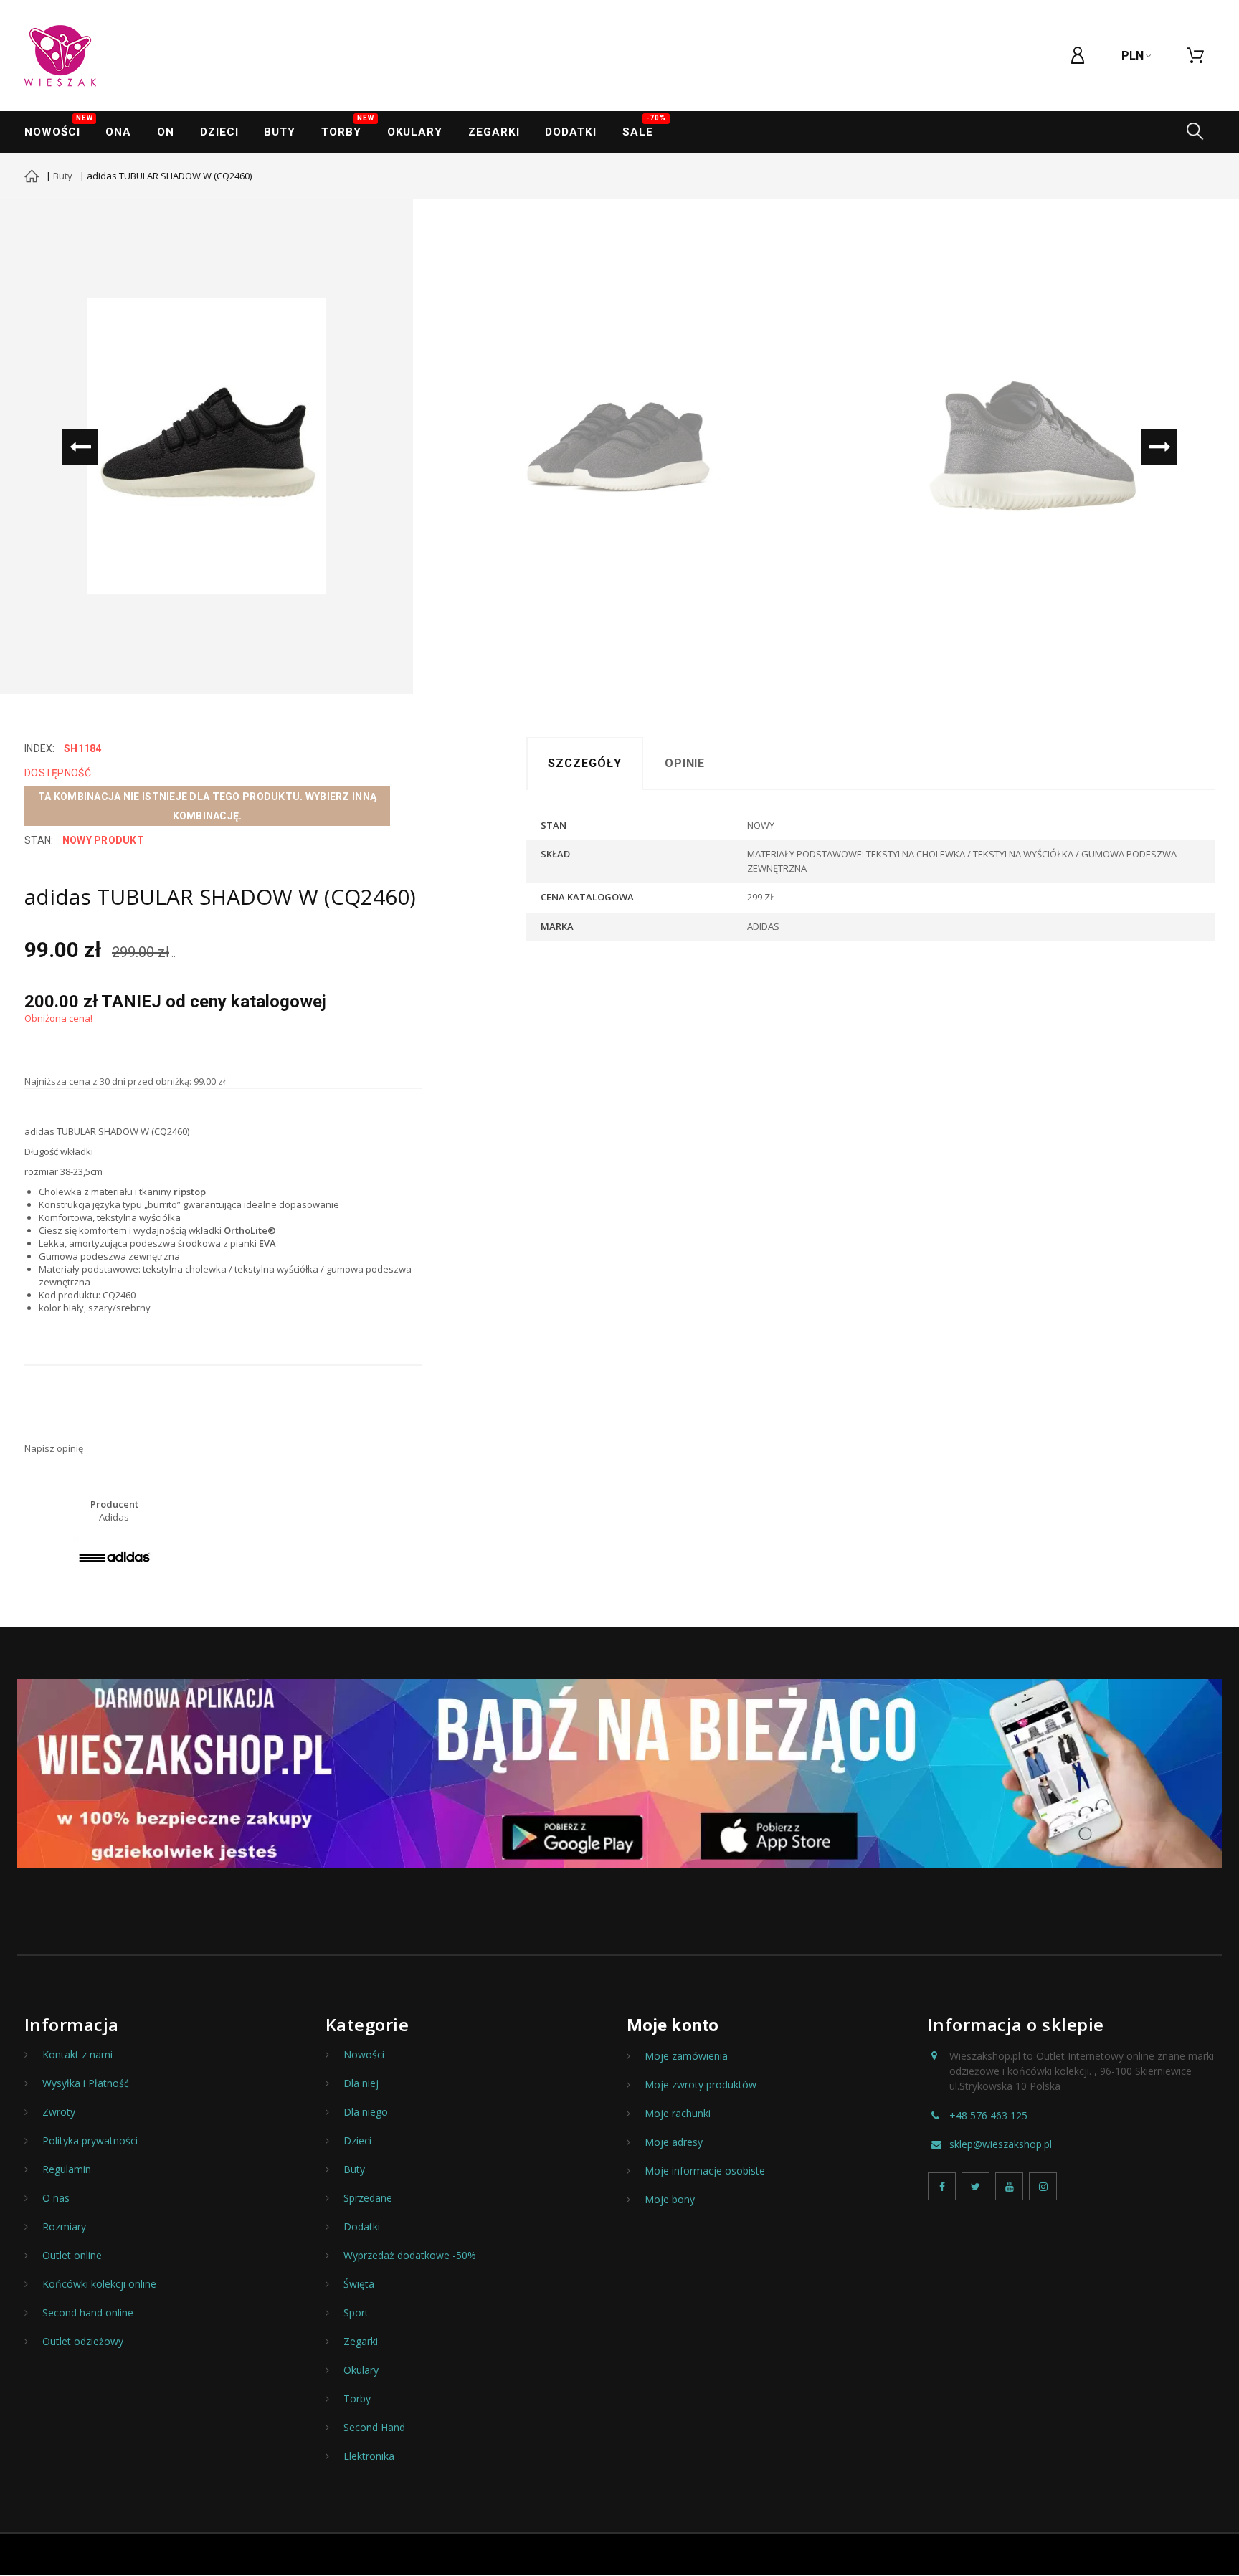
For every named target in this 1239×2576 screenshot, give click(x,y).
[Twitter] (975, 2186)
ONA (118, 132)
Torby (348, 127)
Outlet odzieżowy (83, 2342)
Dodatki (570, 132)
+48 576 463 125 (988, 2116)
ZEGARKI (494, 132)
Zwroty (59, 2112)
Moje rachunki (678, 2114)
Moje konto (673, 2025)
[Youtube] (1009, 2186)
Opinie (685, 763)
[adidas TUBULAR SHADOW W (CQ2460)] (206, 447)
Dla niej (361, 2083)
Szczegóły (585, 763)
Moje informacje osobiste (705, 2171)
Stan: (39, 840)
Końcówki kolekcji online (99, 2284)
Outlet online (72, 2256)
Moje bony (670, 2200)
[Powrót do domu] (32, 178)
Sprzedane (368, 2198)
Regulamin (67, 2169)
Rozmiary (64, 2227)
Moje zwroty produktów (701, 2085)
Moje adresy (674, 2142)
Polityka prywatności (90, 2141)
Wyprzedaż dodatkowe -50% (410, 2256)
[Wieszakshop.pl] (60, 56)
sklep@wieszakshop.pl (1001, 2144)
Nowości (58, 127)
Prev (80, 447)
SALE (644, 127)
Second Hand (374, 2428)
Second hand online (88, 2313)
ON (166, 132)
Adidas (114, 1517)
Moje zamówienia (686, 2056)
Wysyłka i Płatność (86, 2083)
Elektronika (369, 2456)
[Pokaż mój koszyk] (1195, 56)
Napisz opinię (54, 1448)
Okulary (415, 132)
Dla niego (366, 2112)
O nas (56, 2198)
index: (40, 748)
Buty (280, 132)
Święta (359, 2284)
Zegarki (361, 2342)
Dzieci (219, 132)
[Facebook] (942, 2186)
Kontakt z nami (77, 2055)
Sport (356, 2313)
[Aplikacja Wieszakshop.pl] (619, 1773)
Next (1159, 447)
